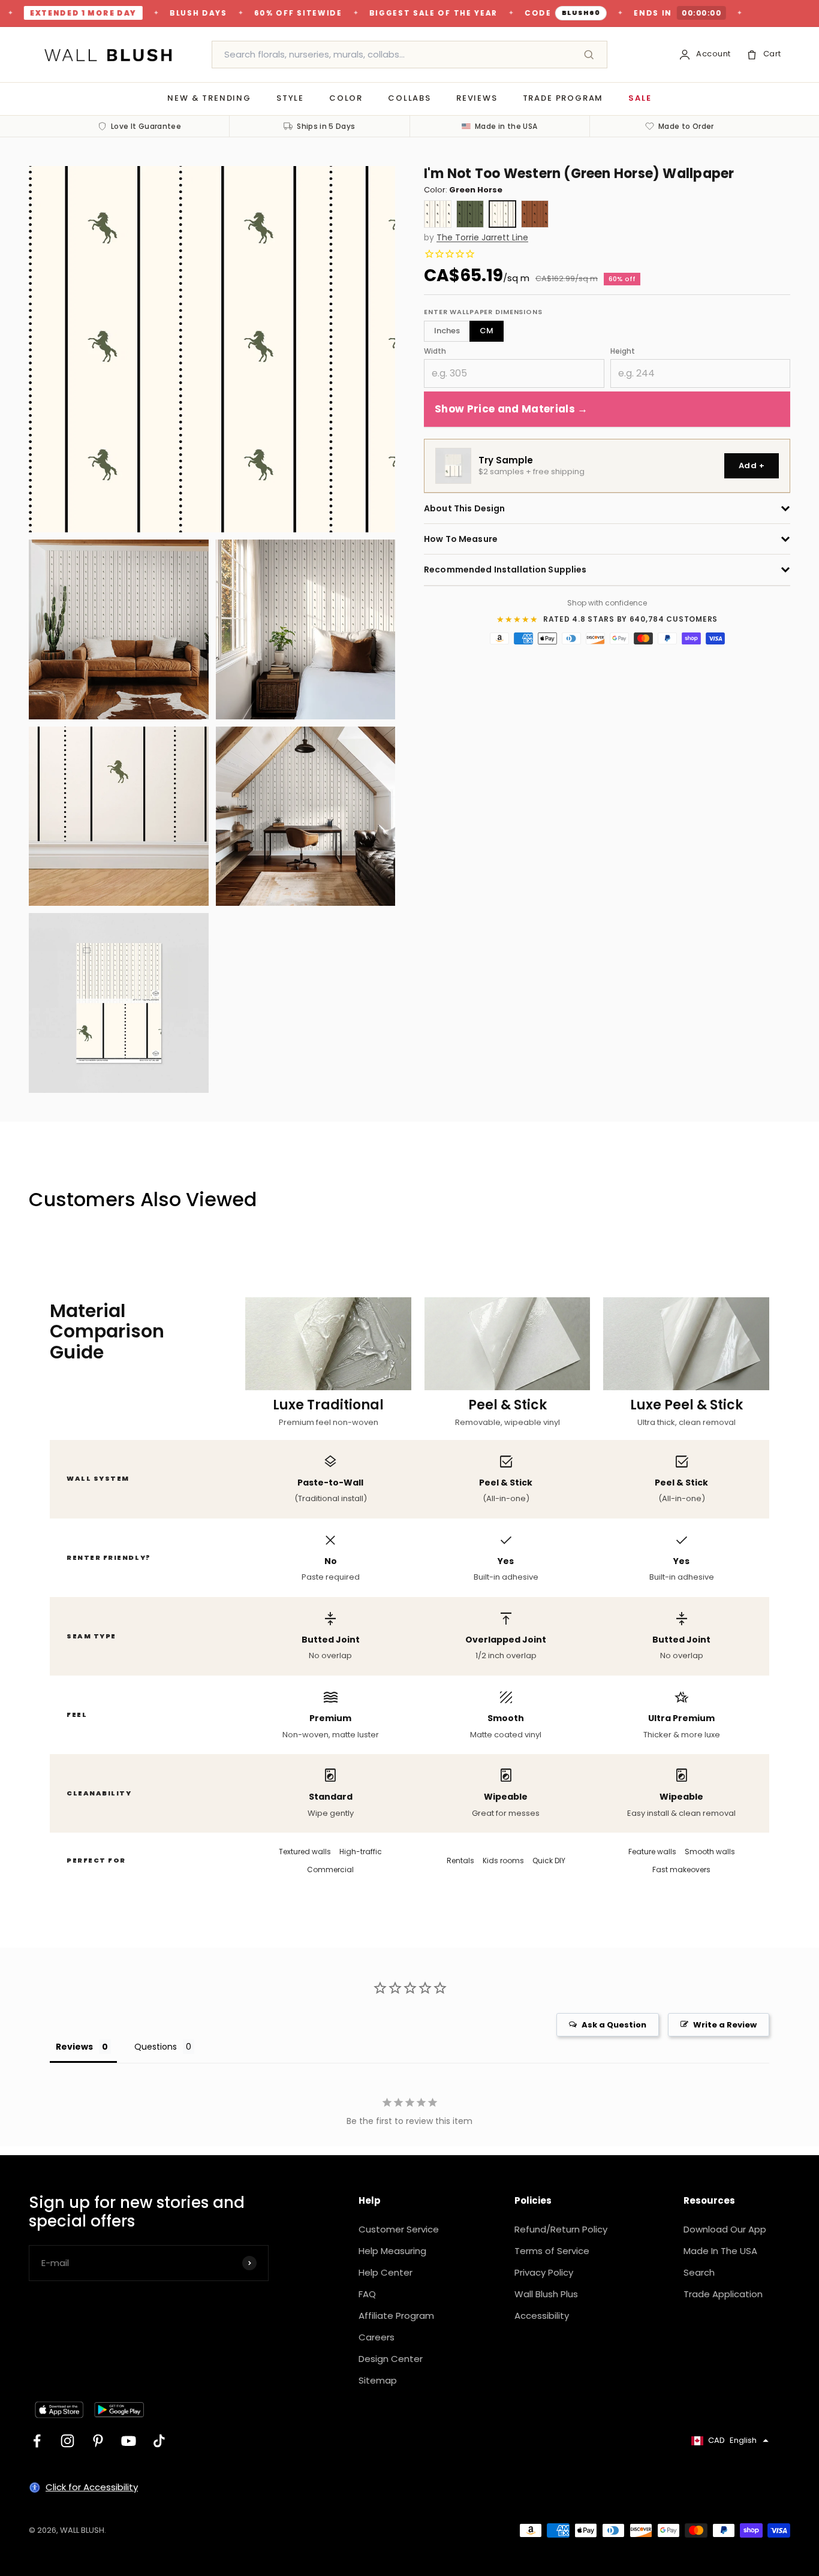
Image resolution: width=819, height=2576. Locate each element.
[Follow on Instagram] (67, 2441)
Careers (377, 2337)
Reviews (477, 98)
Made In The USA (720, 2251)
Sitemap (378, 2380)
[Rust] (535, 214)
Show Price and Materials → (511, 409)
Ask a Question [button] (614, 2025)
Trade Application (723, 2294)
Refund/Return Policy (561, 2229)
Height (623, 351)
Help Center (386, 2272)
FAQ (367, 2294)
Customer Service (399, 2229)
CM (487, 331)
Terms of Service (552, 2251)
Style (290, 98)
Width (435, 351)
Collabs (409, 98)
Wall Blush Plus (546, 2294)
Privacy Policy (544, 2272)
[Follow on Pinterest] (98, 2441)
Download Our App (725, 2229)
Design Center (391, 2359)
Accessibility (542, 2316)
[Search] (589, 55)
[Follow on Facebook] (37, 2441)
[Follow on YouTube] (129, 2441)
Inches (447, 331)
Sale (640, 98)
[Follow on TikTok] (159, 2441)
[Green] (470, 214)
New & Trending (209, 98)
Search (699, 2272)
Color (346, 98)
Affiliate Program (396, 2316)
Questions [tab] (156, 2047)
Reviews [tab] (74, 2047)
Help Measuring (392, 2251)
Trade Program (563, 98)
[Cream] (438, 214)
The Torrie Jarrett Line (482, 238)
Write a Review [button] (725, 2025)
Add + (752, 465)
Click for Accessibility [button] (92, 2487)
